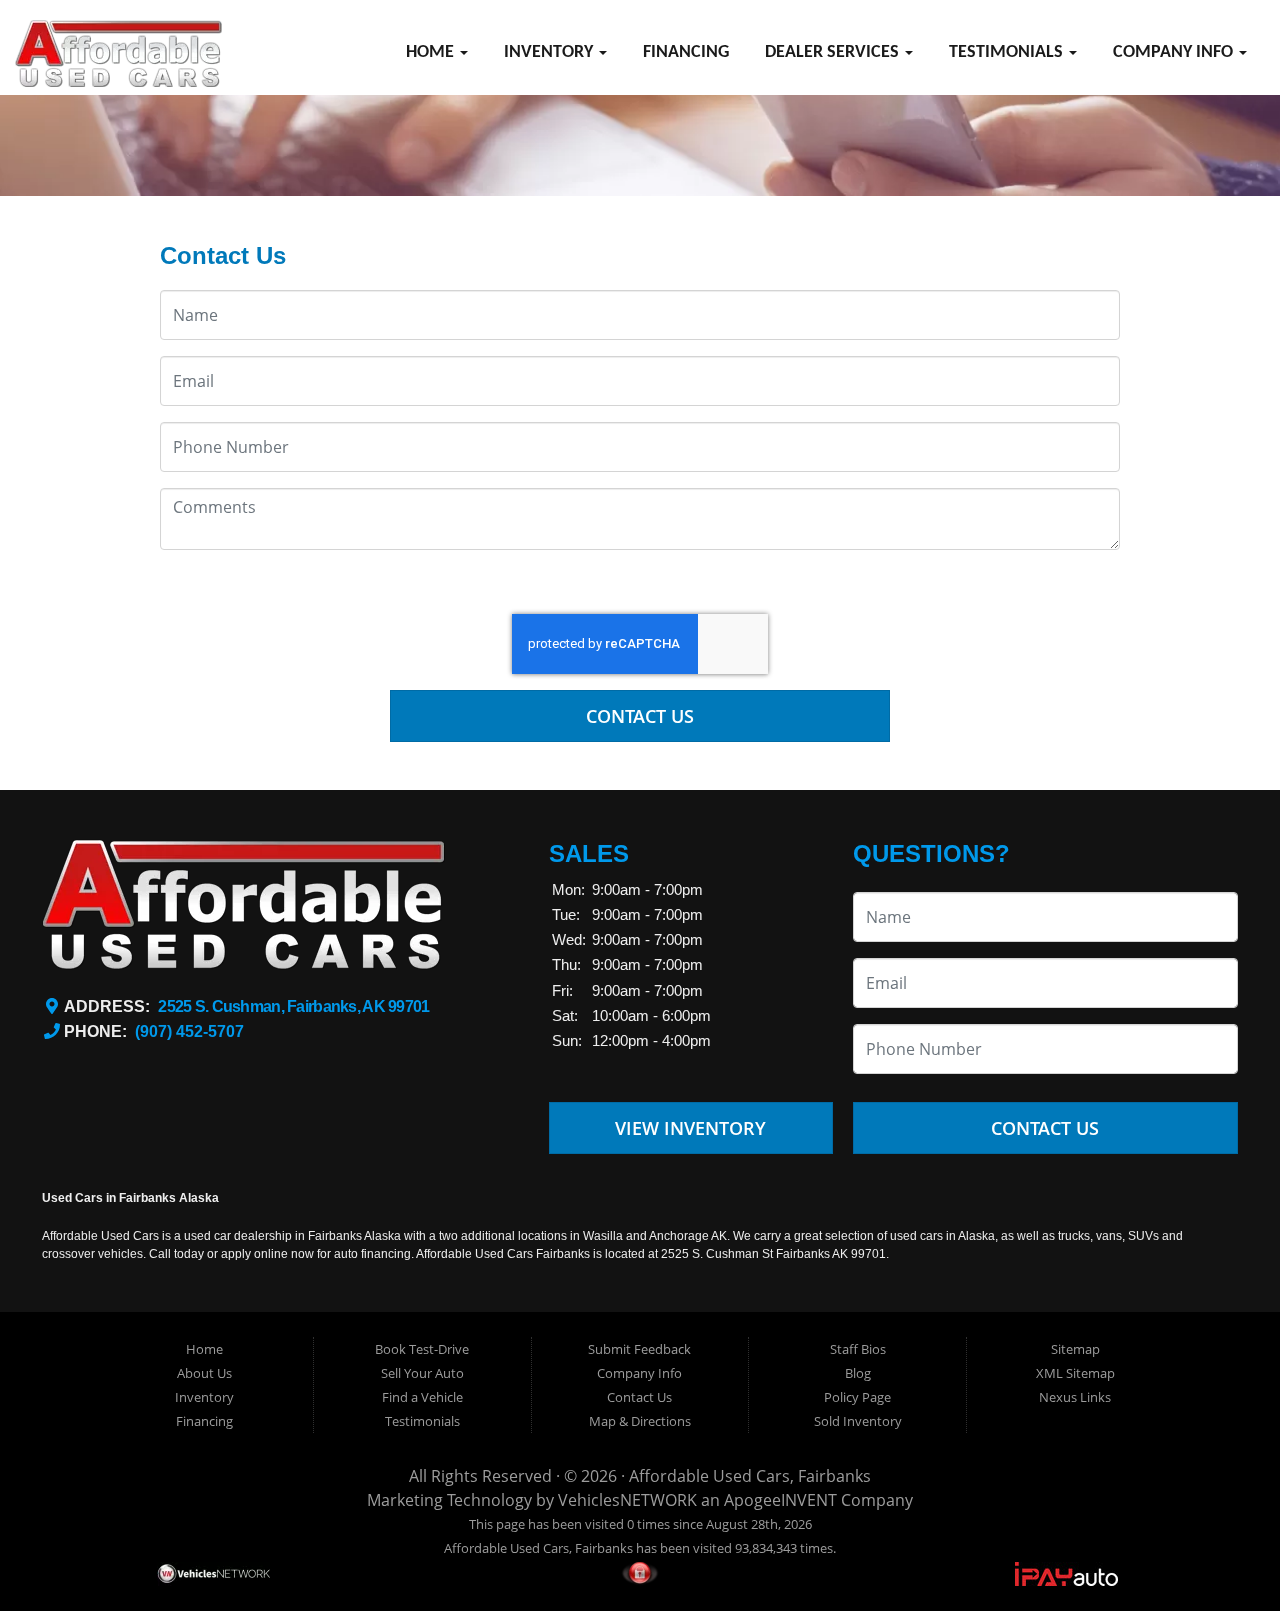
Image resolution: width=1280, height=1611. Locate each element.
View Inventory (690, 1128)
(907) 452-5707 (189, 1031)
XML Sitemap (1075, 1373)
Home (432, 52)
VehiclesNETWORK (627, 1500)
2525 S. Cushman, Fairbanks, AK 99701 (293, 1006)
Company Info (1175, 52)
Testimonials (1008, 52)
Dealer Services (834, 52)
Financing (686, 52)
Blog (858, 1373)
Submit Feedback (639, 1349)
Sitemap (1075, 1349)
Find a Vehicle (422, 1397)
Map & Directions (640, 1421)
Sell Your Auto (422, 1373)
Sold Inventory (858, 1421)
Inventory (550, 52)
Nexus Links (1075, 1397)
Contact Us (640, 716)
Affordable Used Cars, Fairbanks (750, 1476)
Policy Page (857, 1397)
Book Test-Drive (422, 1349)
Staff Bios (858, 1349)
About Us (204, 1373)
